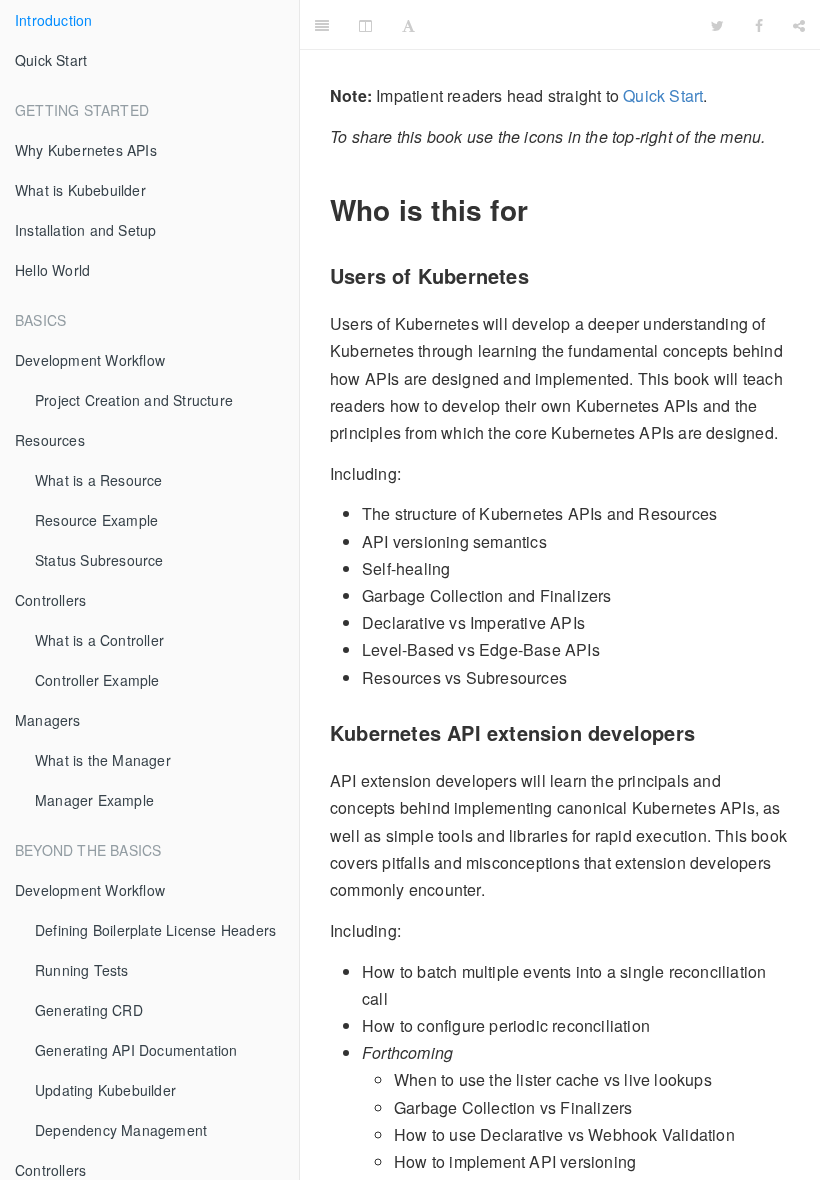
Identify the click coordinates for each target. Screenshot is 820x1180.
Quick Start (51, 60)
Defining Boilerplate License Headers (155, 930)
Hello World (52, 270)
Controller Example (97, 680)
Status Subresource (99, 560)
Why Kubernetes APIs (86, 150)
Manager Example (94, 800)
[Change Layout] (365, 25)
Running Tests (82, 970)
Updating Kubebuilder (105, 1090)
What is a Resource (99, 480)
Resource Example (96, 520)
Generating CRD (89, 1010)
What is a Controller (99, 640)
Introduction (53, 20)
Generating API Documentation (136, 1050)
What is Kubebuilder (80, 190)
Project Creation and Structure (134, 400)
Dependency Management (121, 1130)
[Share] (799, 25)
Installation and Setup (85, 230)
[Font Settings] (408, 25)
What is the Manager (103, 760)
